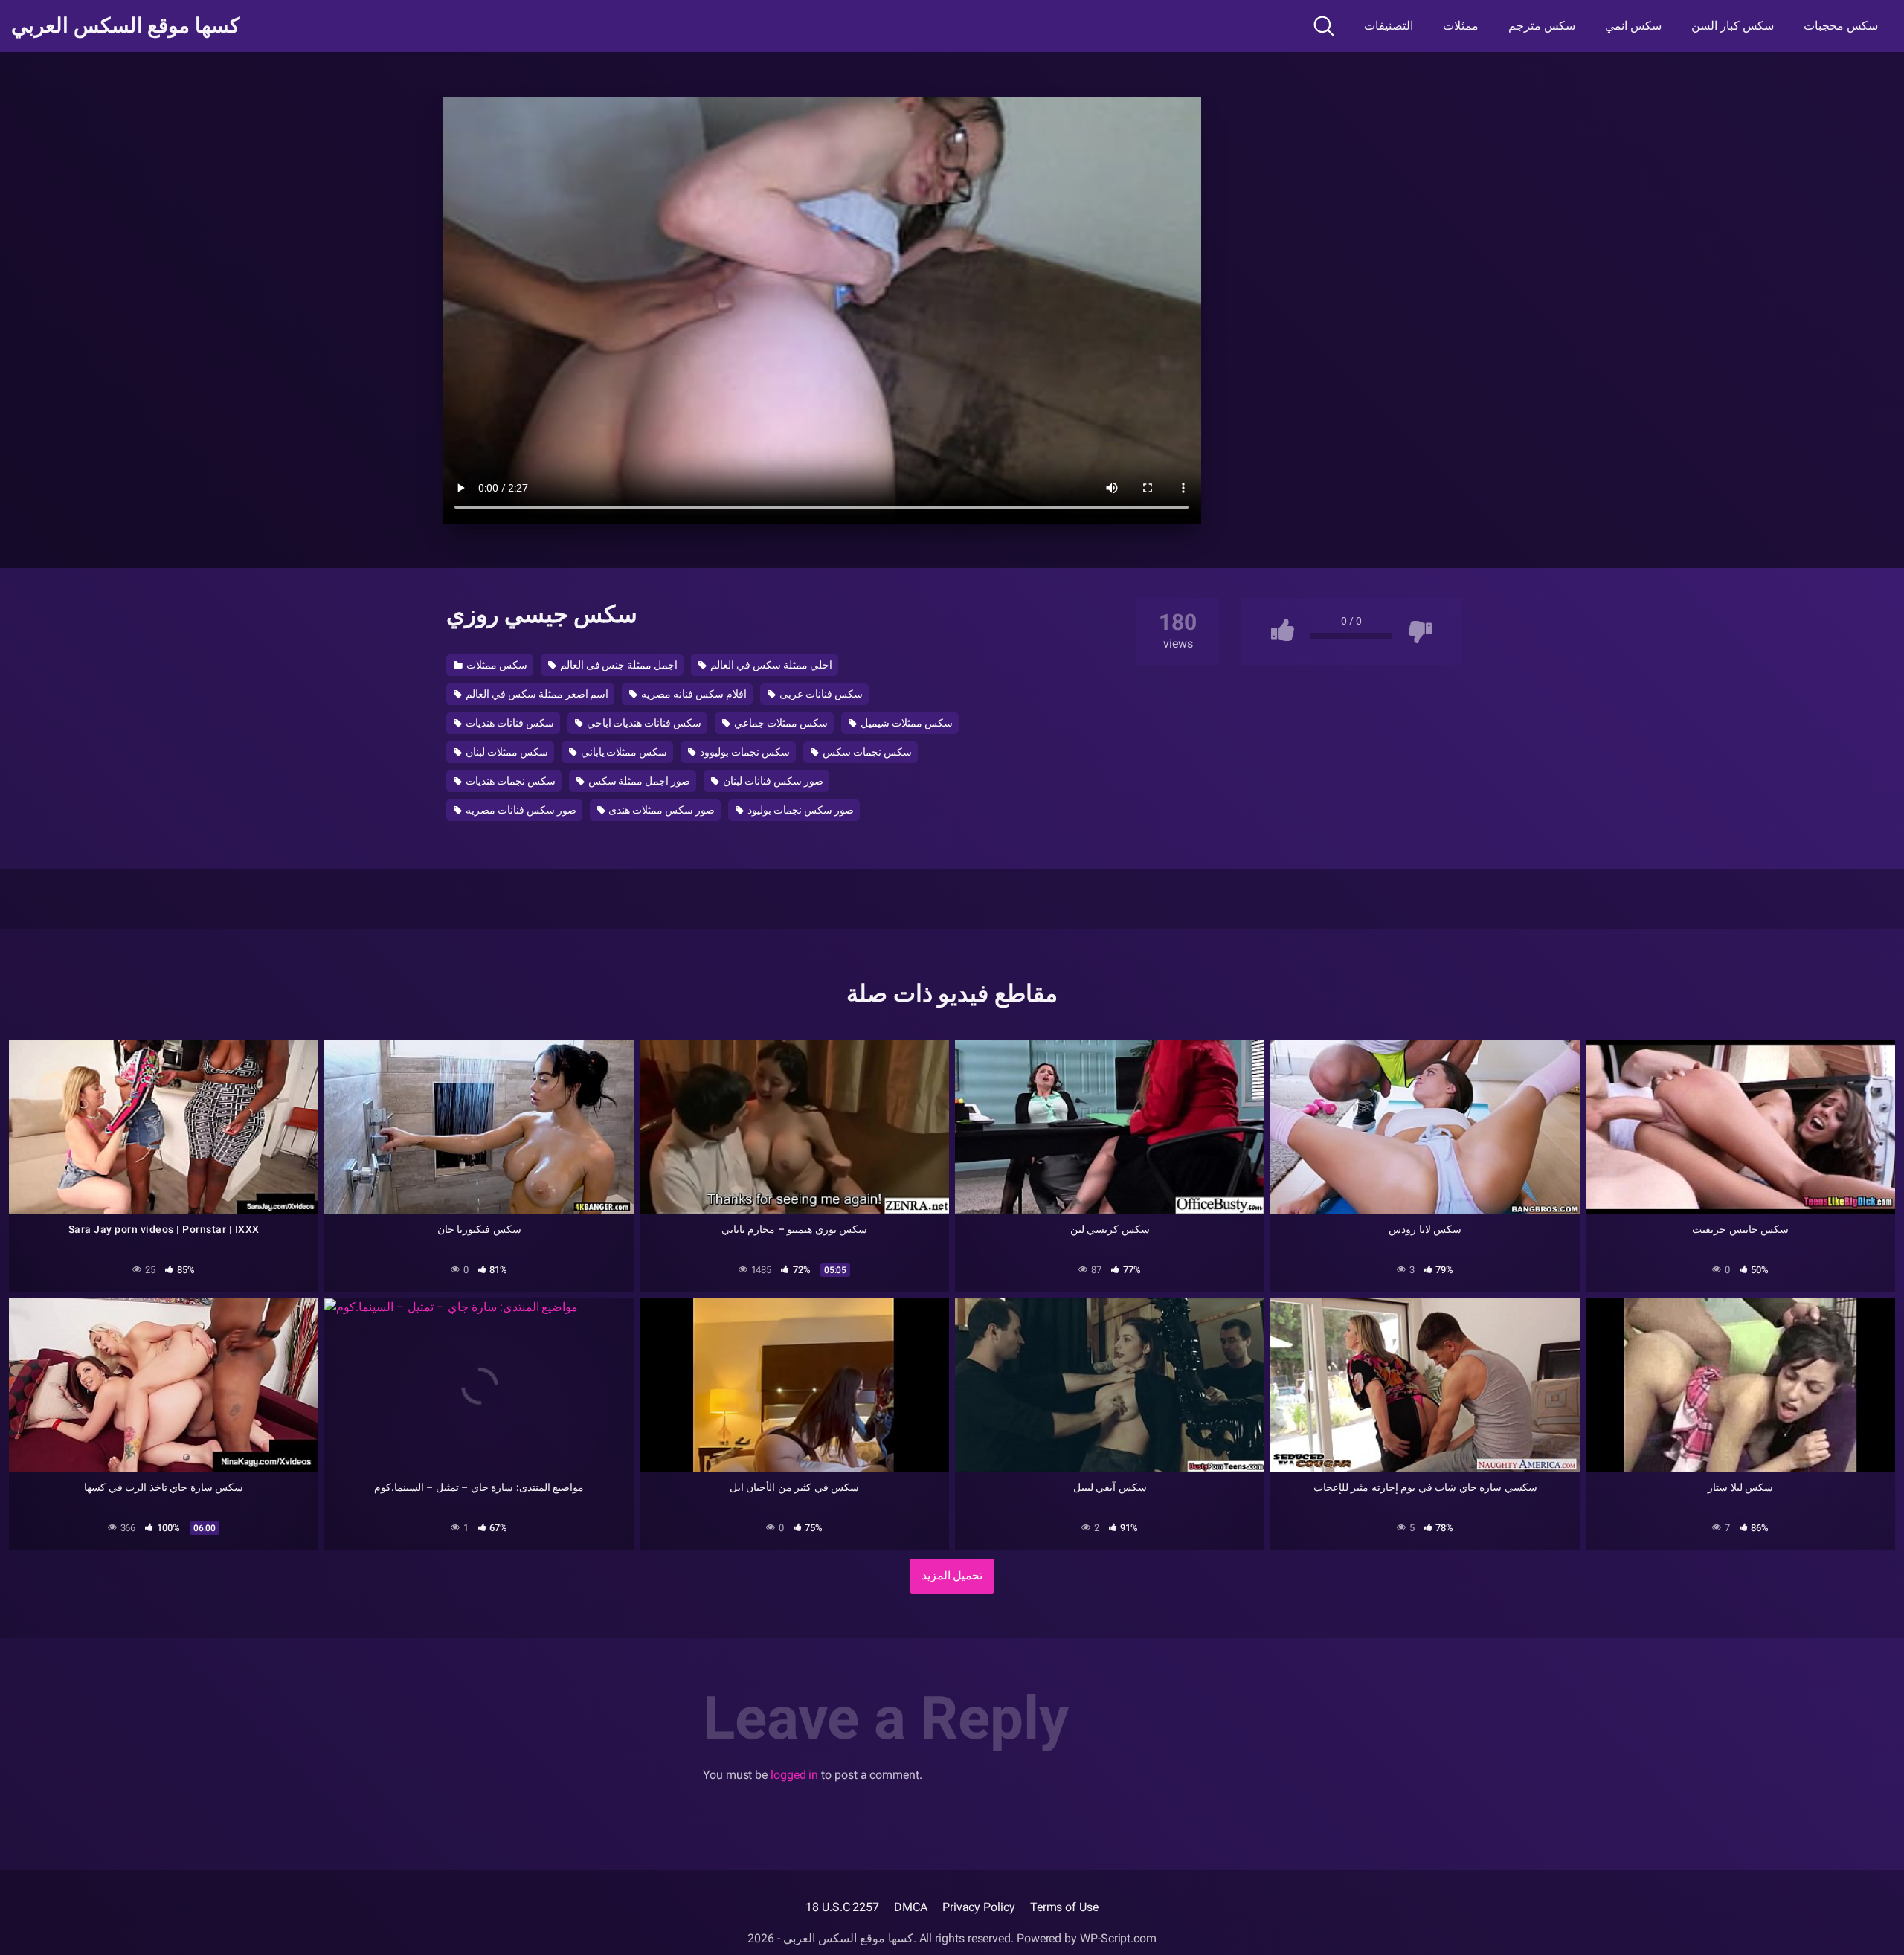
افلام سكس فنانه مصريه (693, 694)
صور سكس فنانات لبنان (772, 781)
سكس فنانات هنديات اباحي (643, 723)
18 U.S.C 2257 (842, 1907)
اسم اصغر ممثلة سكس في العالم (536, 694)
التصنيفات (1389, 26)
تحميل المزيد (952, 1575)
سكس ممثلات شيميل (906, 723)
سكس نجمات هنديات (509, 781)
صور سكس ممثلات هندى (661, 810)
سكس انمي (1633, 26)
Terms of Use (1064, 1907)
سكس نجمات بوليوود (744, 752)
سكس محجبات (1841, 26)
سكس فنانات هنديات (509, 723)
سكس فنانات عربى (820, 694)
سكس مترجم (1542, 26)
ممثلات (1461, 26)
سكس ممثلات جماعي (780, 723)
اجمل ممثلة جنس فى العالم (618, 665)
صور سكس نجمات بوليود (800, 810)
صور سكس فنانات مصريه (520, 810)
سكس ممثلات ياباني (623, 752)
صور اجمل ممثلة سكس (639, 781)
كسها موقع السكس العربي (125, 26)
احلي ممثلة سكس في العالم (770, 665)
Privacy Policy (979, 1907)
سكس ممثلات (496, 665)
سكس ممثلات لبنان (506, 752)
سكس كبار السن (1733, 26)
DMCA (911, 1907)
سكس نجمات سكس (866, 752)
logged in (794, 1775)
